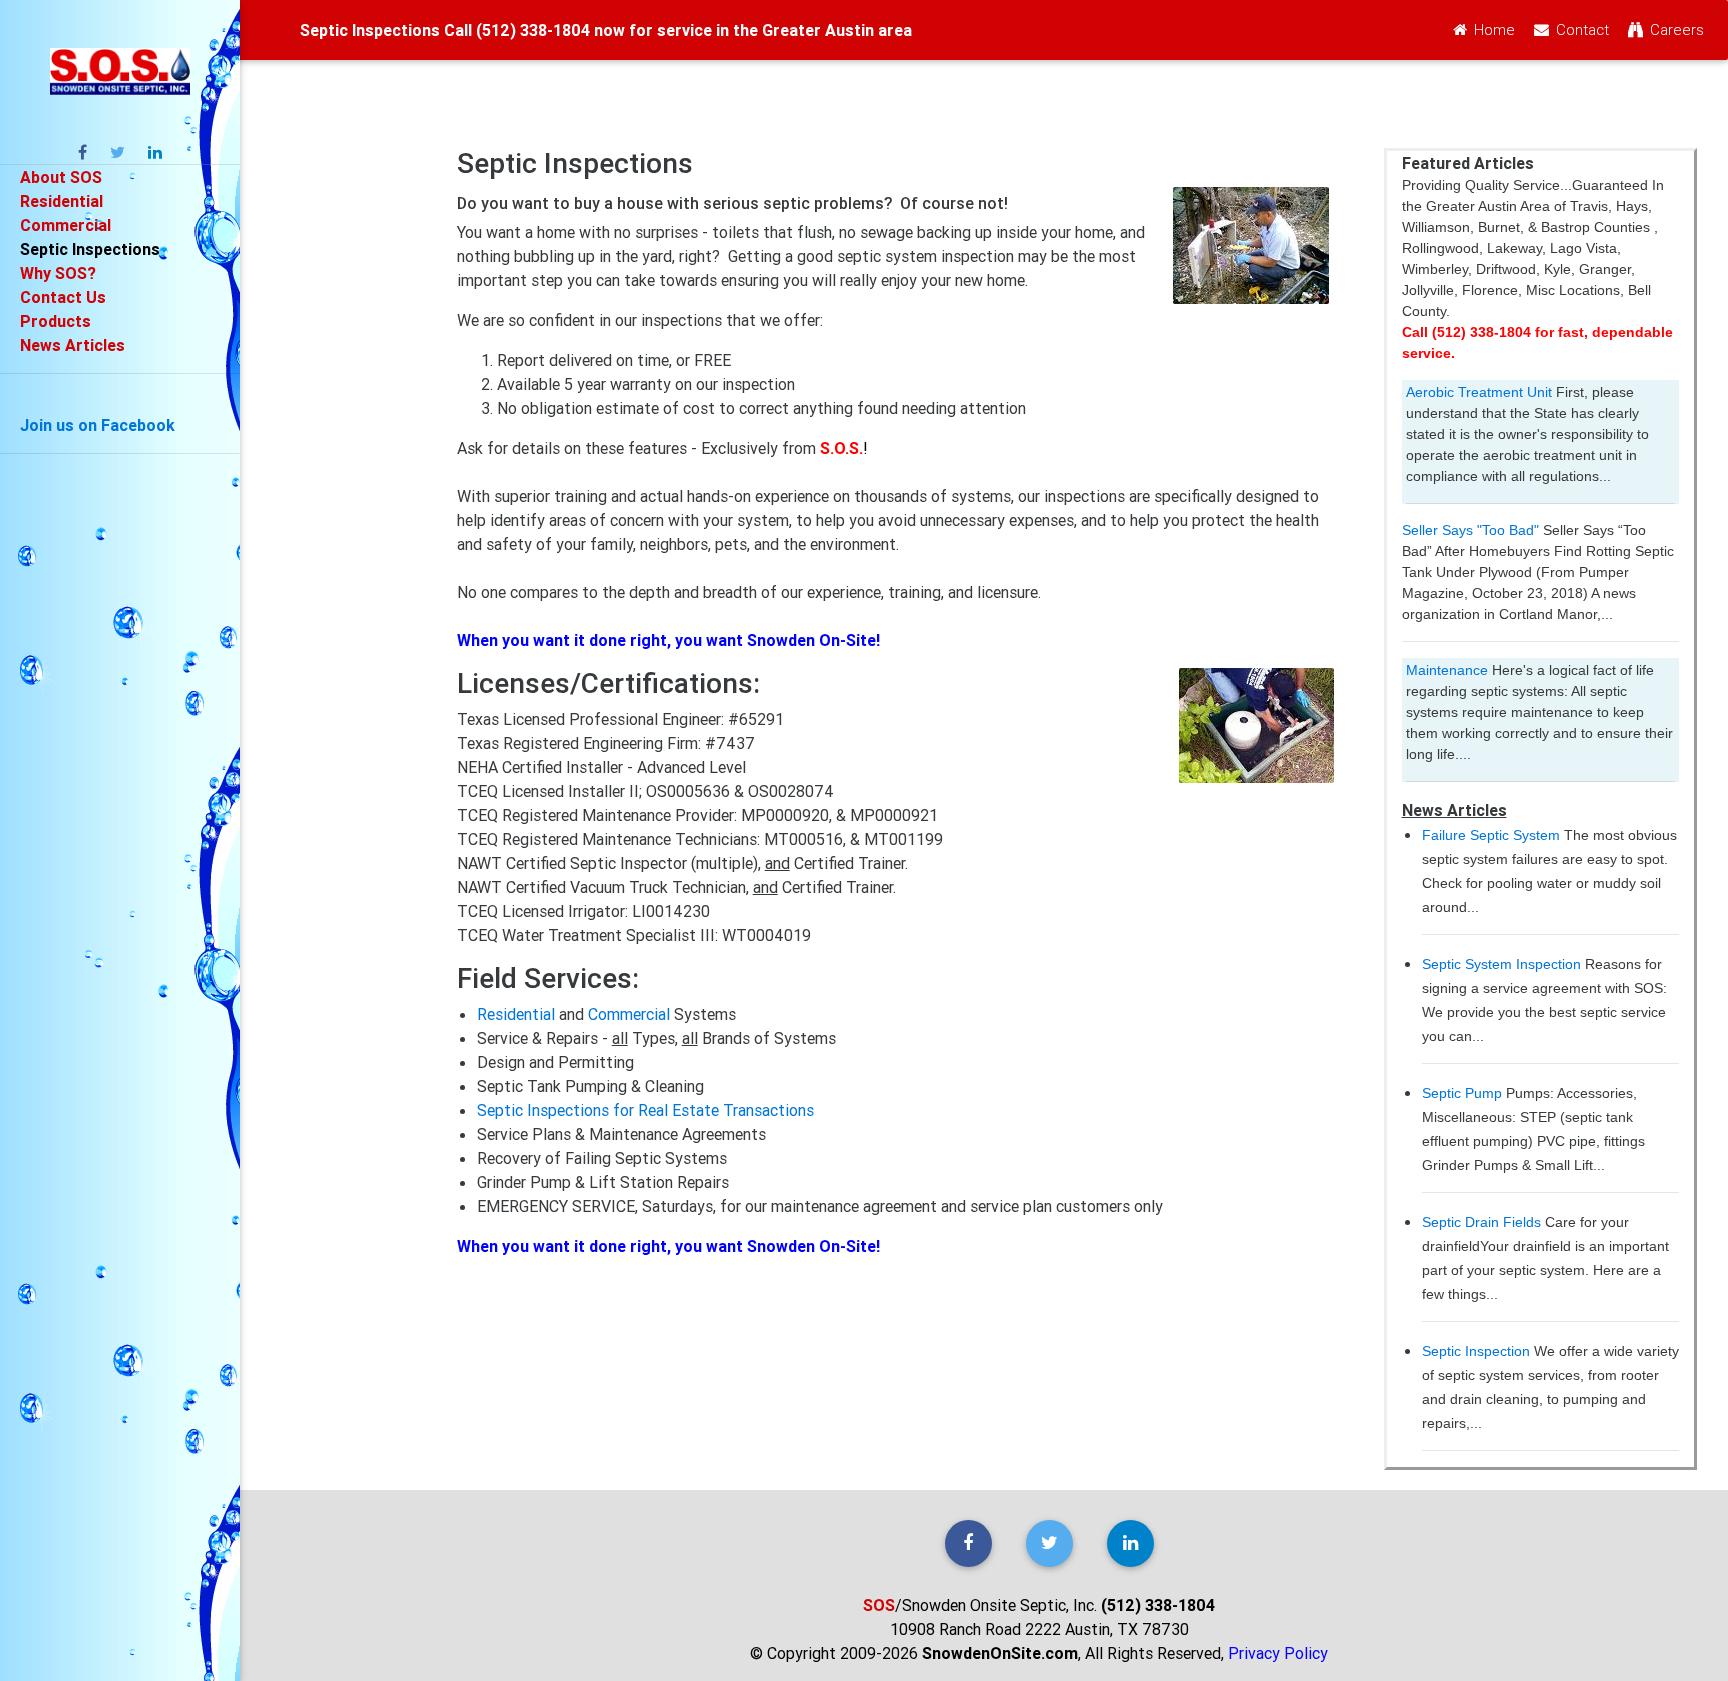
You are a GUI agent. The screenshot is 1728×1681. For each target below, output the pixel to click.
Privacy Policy (1278, 1653)
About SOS (61, 177)
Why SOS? (58, 273)
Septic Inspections (90, 249)
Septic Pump (1462, 1093)
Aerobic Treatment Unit (1479, 392)
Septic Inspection (1476, 1351)
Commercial (65, 225)
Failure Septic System (1491, 835)
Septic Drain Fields (1481, 1222)
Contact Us (63, 297)
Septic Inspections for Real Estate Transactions (645, 1110)
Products (55, 321)
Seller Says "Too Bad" (1470, 530)
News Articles (72, 345)
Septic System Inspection (1501, 964)
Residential (61, 201)
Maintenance (1447, 670)
